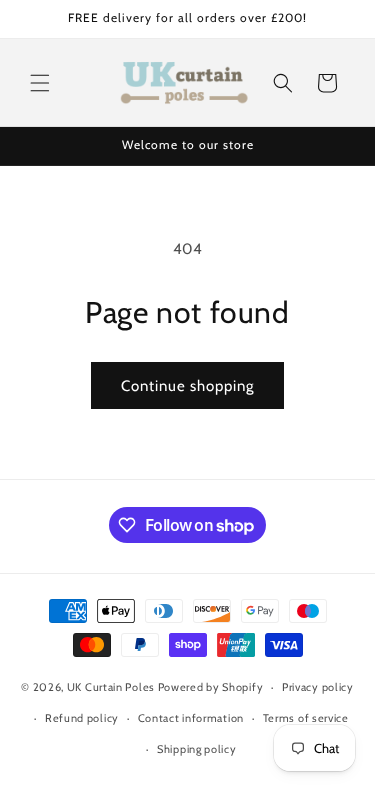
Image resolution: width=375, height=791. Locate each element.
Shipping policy (197, 749)
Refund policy (82, 718)
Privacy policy (318, 687)
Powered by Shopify (211, 687)
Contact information (191, 718)
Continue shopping (187, 386)
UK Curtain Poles (111, 687)
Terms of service (306, 718)
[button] (40, 83)
